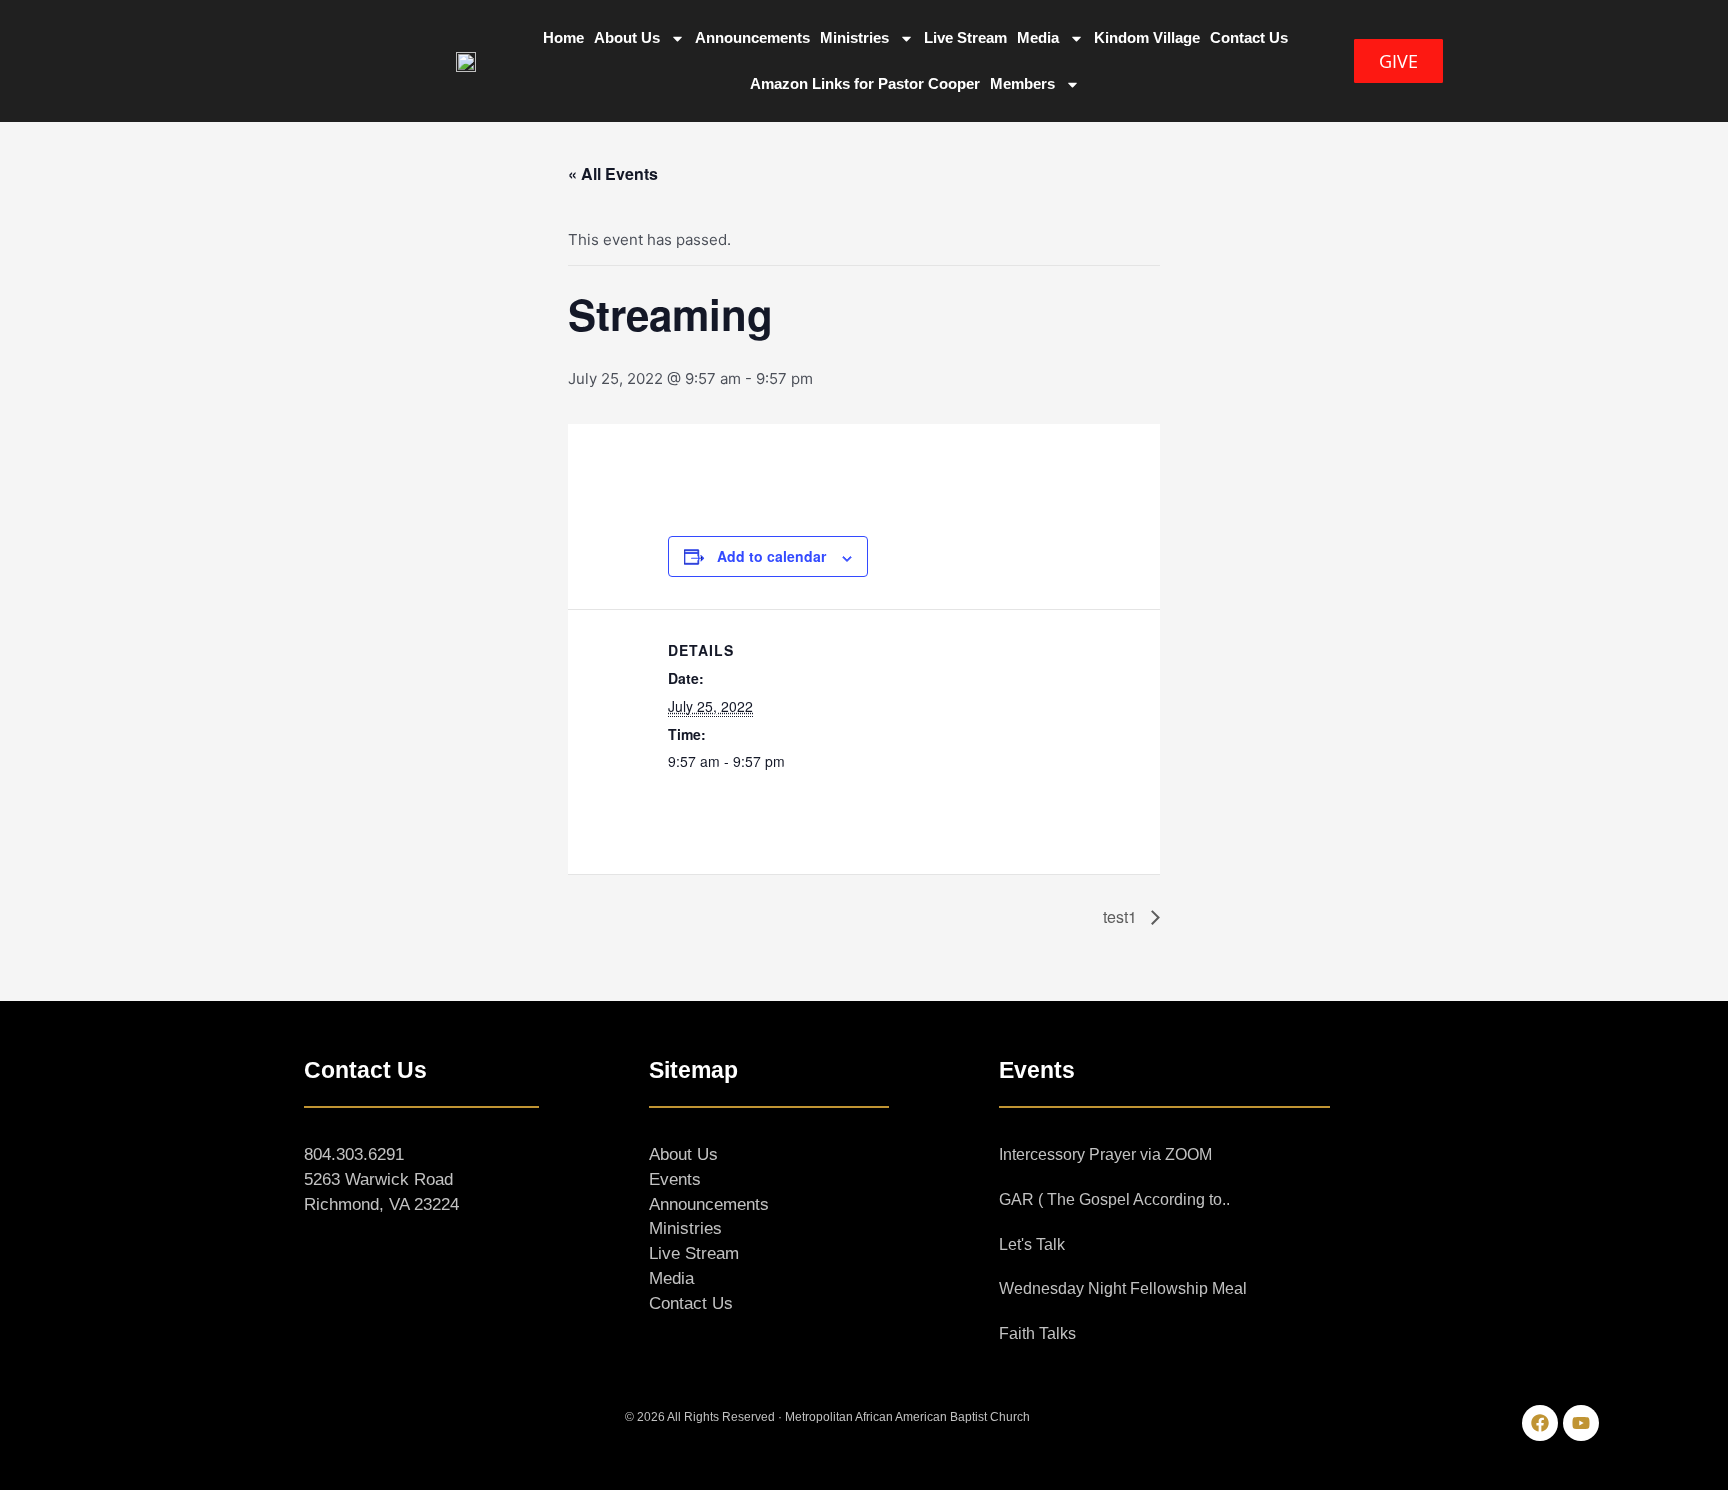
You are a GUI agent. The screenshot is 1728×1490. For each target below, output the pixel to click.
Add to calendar (771, 556)
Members (1022, 83)
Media (1038, 37)
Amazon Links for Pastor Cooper (865, 83)
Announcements (752, 37)
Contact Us (1249, 37)
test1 (1122, 916)
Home (563, 37)
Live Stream (965, 37)
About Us (627, 37)
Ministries (854, 37)
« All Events (613, 173)
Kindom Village (1147, 37)
